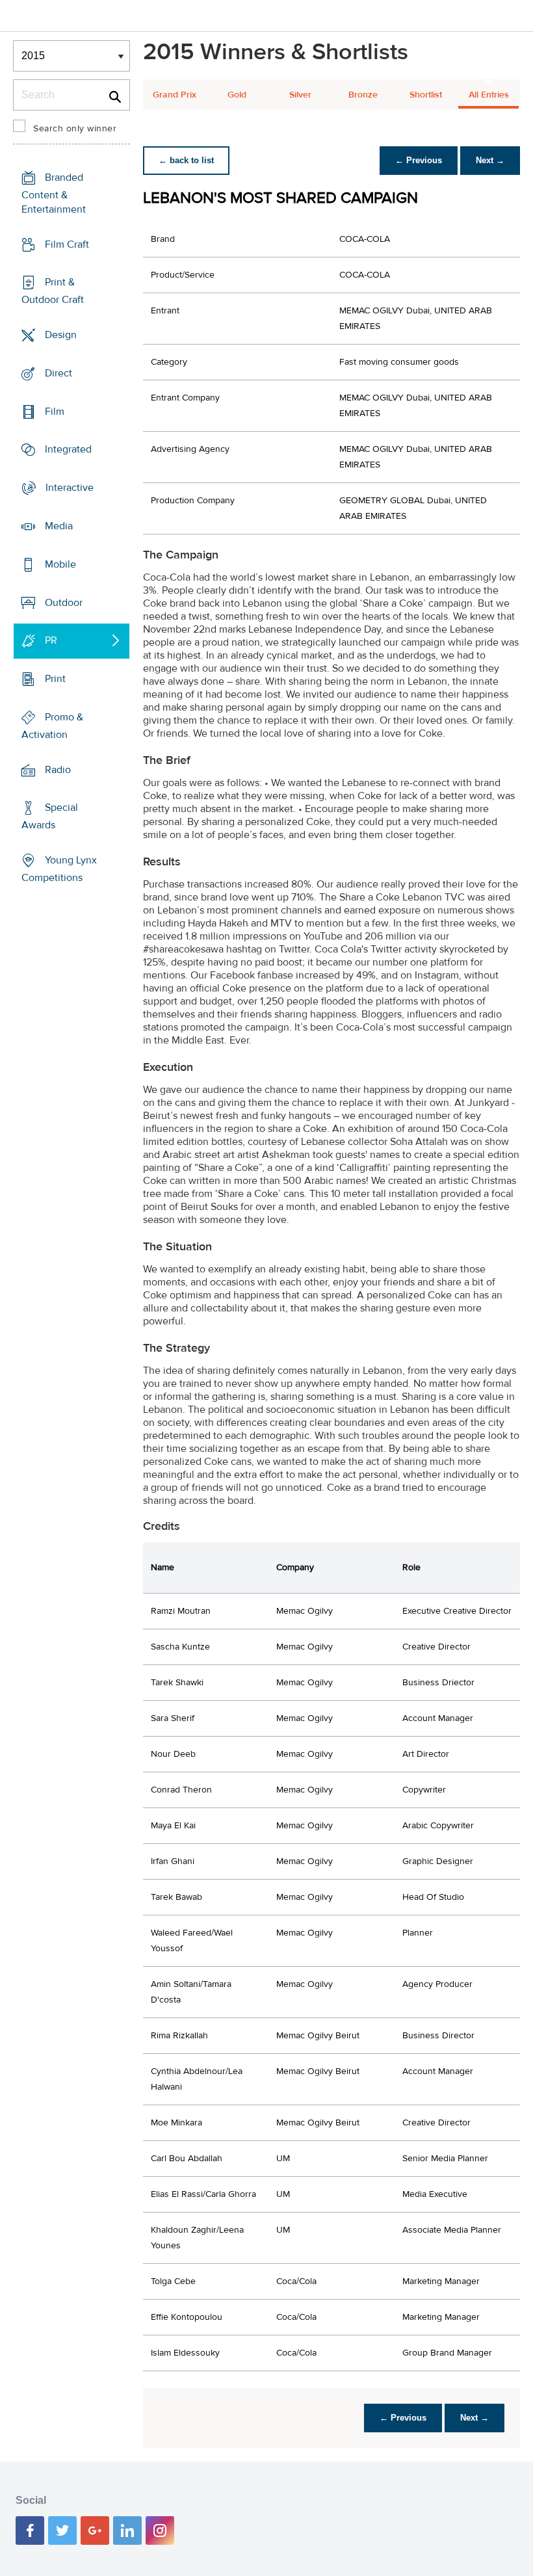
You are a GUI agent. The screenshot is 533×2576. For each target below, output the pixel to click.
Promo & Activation (52, 726)
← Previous (419, 160)
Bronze (363, 95)
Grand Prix (175, 95)
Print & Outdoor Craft (53, 291)
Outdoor (64, 602)
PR (51, 640)
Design (61, 335)
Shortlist (426, 95)
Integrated (68, 449)
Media (59, 526)
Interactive (70, 488)
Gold (237, 95)
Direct (58, 373)
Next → (490, 160)
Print (55, 679)
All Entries (489, 95)
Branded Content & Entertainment (54, 193)
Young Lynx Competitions (59, 869)
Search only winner (75, 129)
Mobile (60, 564)
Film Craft (67, 244)
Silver (300, 95)
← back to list (186, 160)
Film (55, 412)
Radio (58, 769)
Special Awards (50, 816)
